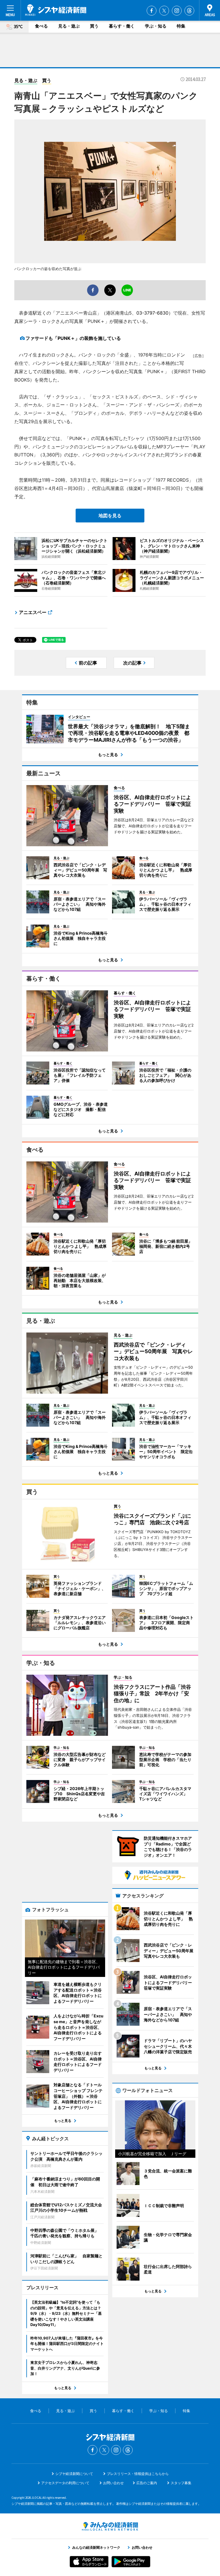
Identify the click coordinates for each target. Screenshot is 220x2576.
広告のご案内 (147, 2483)
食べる (41, 26)
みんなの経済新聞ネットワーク (110, 2526)
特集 (181, 26)
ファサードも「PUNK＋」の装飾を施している (73, 338)
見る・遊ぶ (69, 26)
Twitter (164, 11)
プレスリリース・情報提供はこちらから (138, 2474)
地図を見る (110, 516)
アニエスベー (33, 612)
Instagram (177, 11)
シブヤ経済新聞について (74, 2474)
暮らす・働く (122, 26)
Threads (189, 11)
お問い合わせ (113, 2483)
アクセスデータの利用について (65, 2483)
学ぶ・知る (156, 26)
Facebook (152, 11)
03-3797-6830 (152, 313)
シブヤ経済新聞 (56, 10)
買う (94, 26)
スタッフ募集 (181, 2483)
